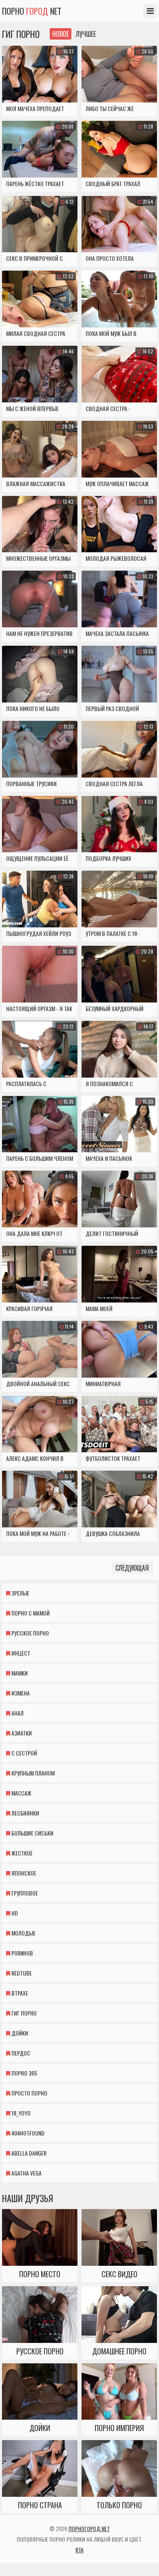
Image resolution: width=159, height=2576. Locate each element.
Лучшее (86, 34)
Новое (61, 34)
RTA (79, 2550)
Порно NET (32, 11)
